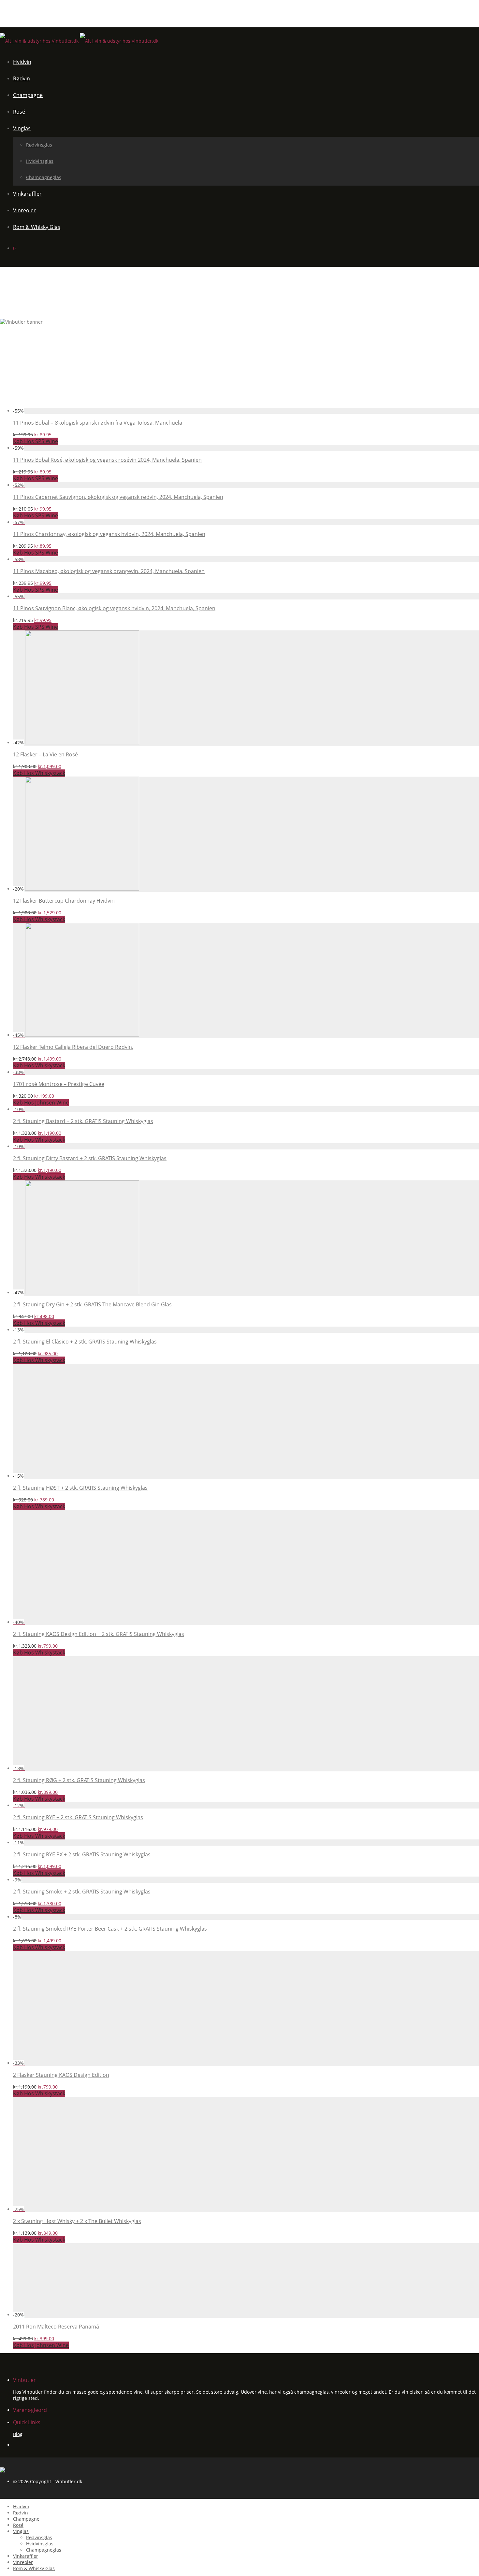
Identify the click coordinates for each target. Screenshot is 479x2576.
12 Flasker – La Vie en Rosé (45, 754)
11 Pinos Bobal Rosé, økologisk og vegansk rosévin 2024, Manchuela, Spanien (107, 460)
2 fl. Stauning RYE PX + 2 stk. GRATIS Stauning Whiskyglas (82, 1854)
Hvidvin (22, 62)
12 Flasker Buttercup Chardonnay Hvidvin (64, 901)
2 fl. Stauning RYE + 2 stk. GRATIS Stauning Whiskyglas (78, 1817)
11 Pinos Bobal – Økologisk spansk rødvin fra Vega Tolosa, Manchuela (98, 423)
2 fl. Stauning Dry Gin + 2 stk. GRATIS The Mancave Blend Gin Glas (92, 1304)
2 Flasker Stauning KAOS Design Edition (61, 2075)
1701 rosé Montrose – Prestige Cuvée (59, 1084)
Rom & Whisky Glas (37, 227)
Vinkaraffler (27, 194)
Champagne (28, 95)
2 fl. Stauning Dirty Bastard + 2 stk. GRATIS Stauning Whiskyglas (90, 1158)
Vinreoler (24, 210)
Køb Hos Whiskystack (39, 773)
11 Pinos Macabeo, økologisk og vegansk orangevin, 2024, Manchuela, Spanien (109, 571)
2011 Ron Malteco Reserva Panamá (56, 2327)
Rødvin (22, 78)
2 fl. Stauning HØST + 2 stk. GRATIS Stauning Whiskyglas (80, 1488)
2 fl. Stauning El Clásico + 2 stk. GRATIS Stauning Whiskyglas (85, 1342)
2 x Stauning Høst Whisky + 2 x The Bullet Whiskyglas (77, 2221)
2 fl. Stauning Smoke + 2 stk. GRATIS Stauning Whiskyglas (82, 1892)
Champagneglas (44, 177)
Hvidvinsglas (40, 161)
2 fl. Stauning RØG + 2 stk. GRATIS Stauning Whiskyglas (79, 1780)
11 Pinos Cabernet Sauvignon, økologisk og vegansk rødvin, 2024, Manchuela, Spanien (118, 497)
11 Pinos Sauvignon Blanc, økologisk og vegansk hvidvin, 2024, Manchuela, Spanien (114, 608)
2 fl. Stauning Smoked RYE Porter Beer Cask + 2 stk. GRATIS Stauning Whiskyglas (110, 1929)
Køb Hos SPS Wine (36, 441)
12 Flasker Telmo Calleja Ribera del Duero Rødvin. (73, 1047)
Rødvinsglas (39, 145)
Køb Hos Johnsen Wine (41, 1103)
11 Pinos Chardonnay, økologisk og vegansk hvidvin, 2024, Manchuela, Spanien (109, 534)
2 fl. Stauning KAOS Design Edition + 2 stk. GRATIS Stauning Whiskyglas (99, 1634)
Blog (18, 2434)
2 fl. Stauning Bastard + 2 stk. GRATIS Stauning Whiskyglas (83, 1121)
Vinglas (22, 128)
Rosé (19, 112)
